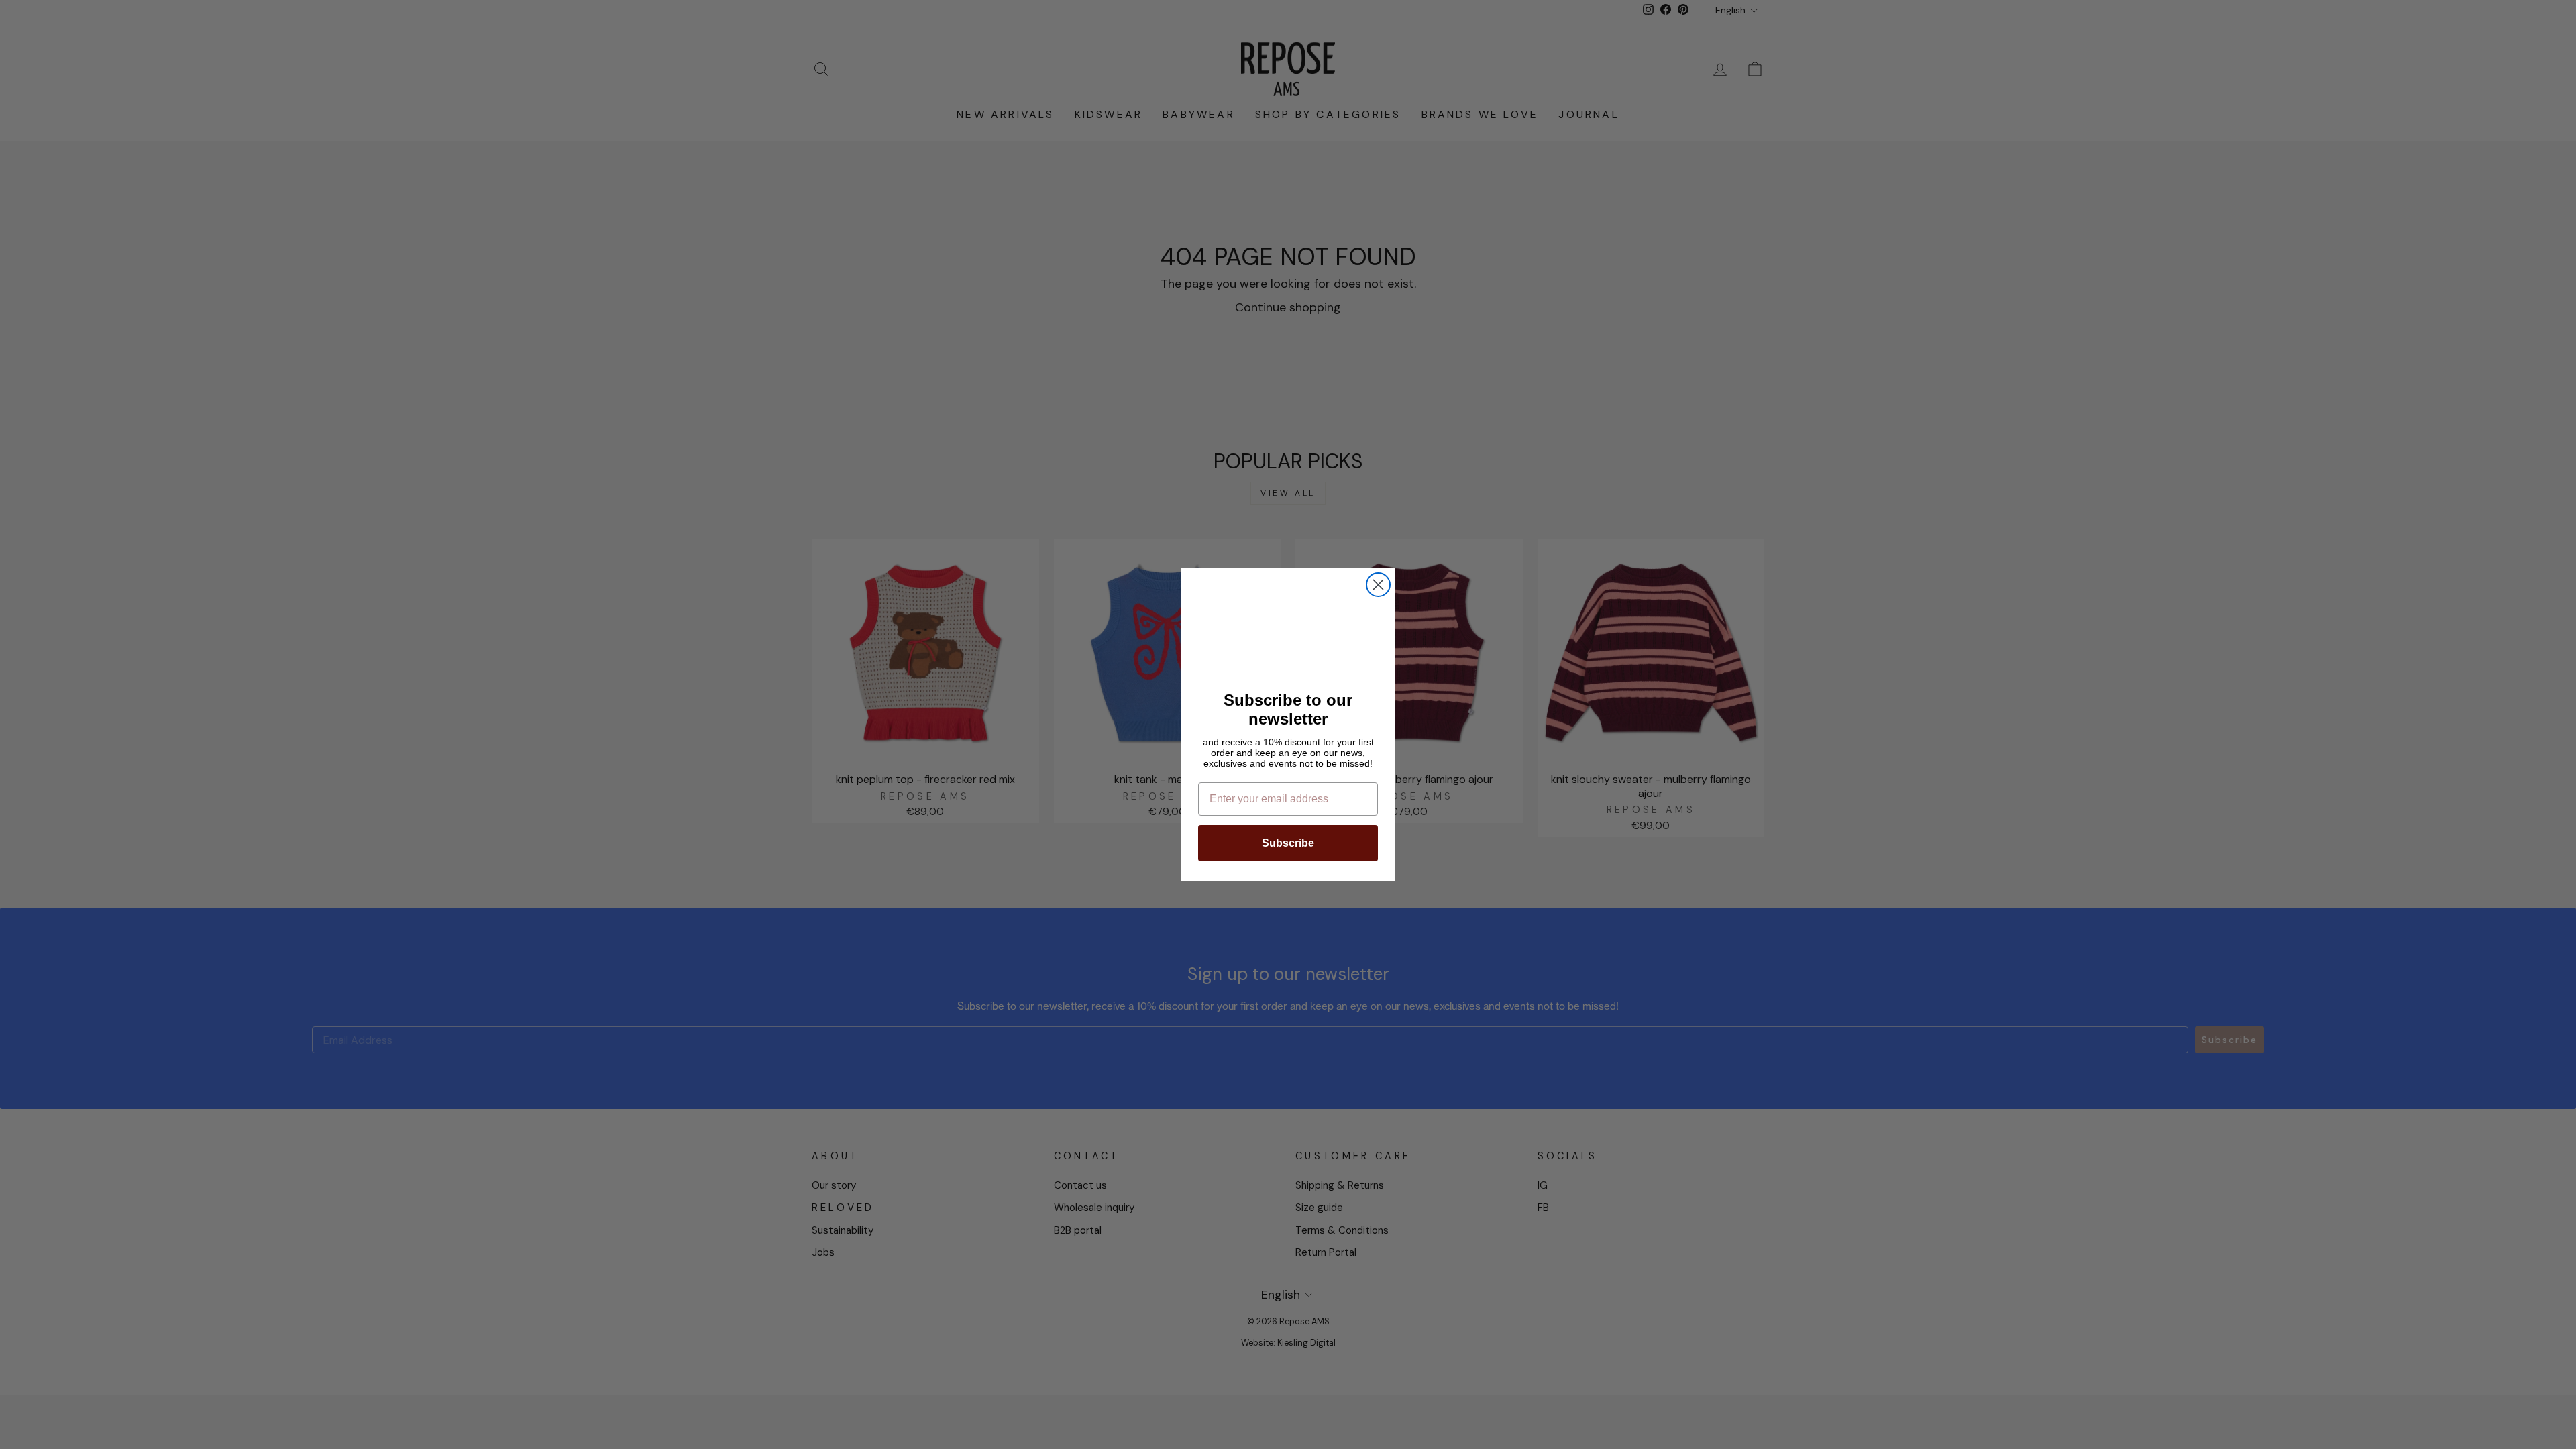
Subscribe (1288, 843)
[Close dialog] (1378, 585)
